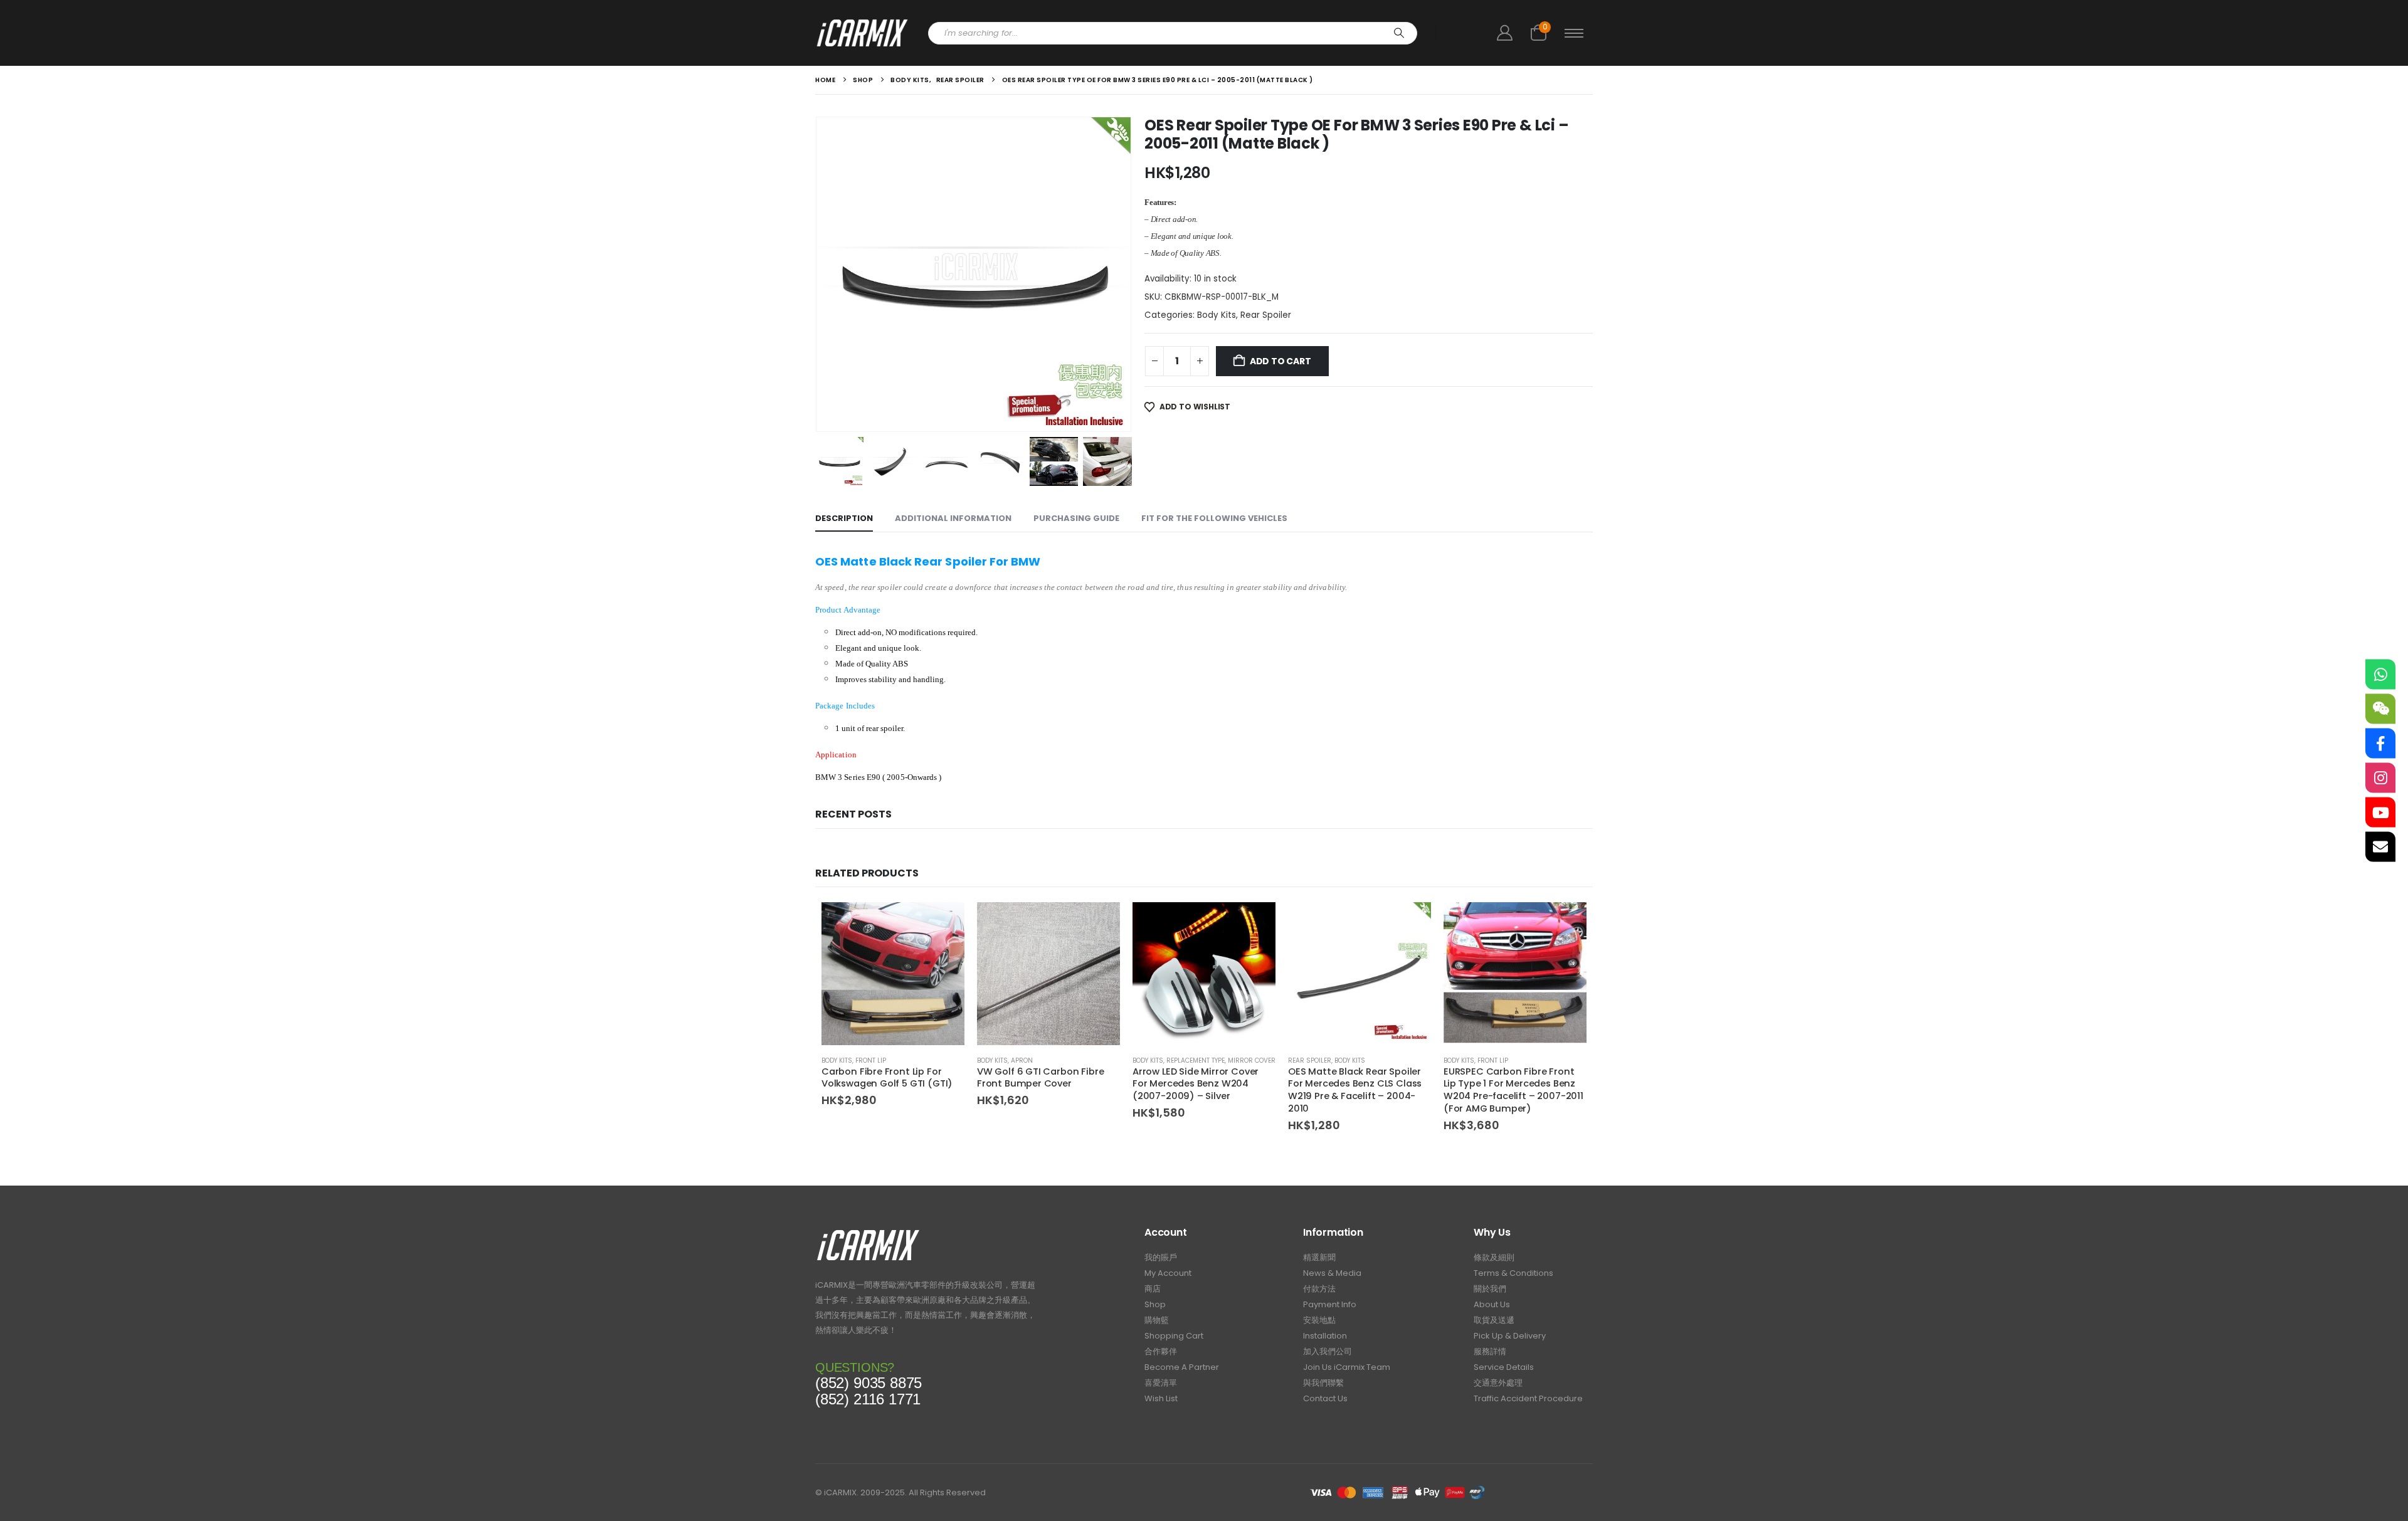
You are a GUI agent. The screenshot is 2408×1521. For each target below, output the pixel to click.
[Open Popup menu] (1574, 33)
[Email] (2380, 847)
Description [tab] (844, 518)
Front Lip (871, 1060)
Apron (1022, 1060)
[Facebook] (2380, 744)
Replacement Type (1196, 1060)
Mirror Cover (1252, 1060)
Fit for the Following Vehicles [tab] (1214, 518)
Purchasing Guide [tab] (1076, 518)
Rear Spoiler (1266, 315)
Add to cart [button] (944, 923)
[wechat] (2380, 709)
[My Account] (1504, 33)
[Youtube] (2380, 813)
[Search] (1399, 33)
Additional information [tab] (953, 518)
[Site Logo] (862, 33)
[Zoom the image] (868, 1233)
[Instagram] (2380, 778)
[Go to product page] (893, 974)
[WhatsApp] (2380, 675)
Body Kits (1217, 315)
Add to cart (1281, 361)
